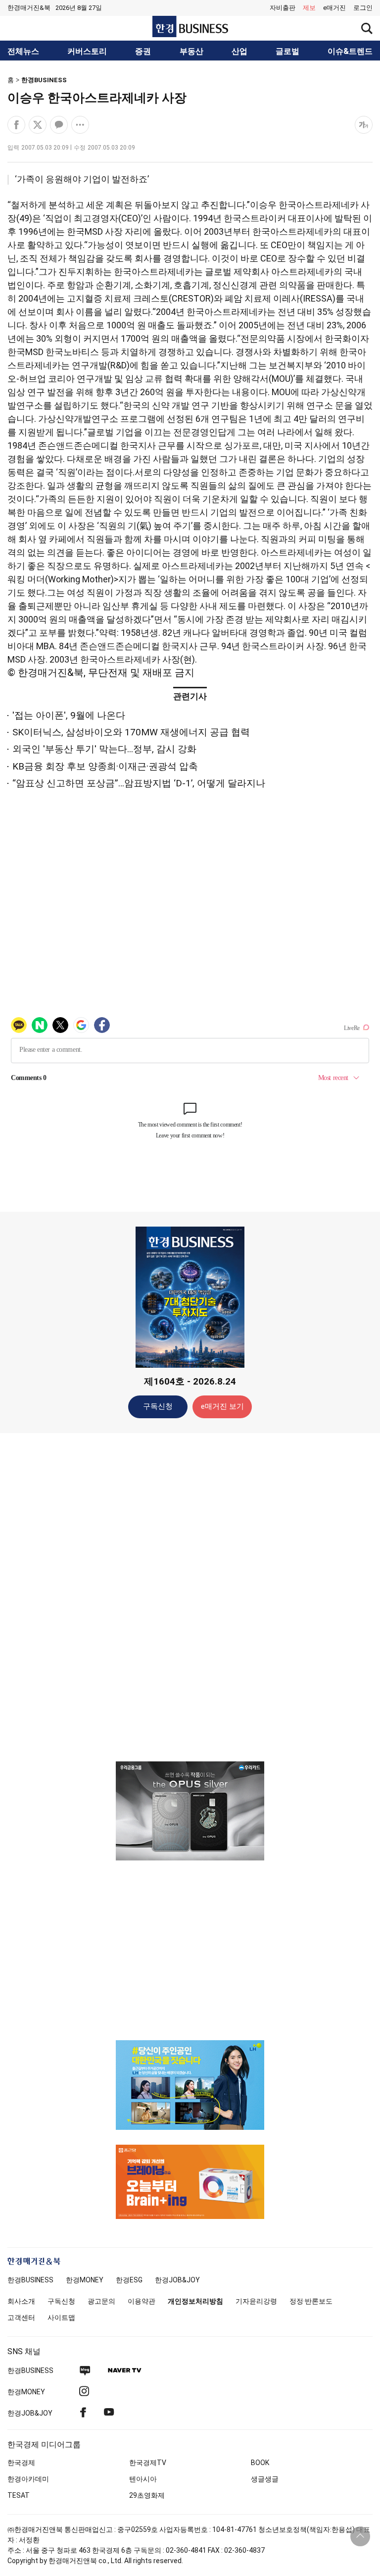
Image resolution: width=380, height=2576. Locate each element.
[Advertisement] (190, 1597)
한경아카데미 (28, 2479)
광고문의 (101, 2301)
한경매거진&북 (29, 8)
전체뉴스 (23, 52)
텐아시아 (143, 2479)
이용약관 (142, 2301)
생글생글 (265, 2479)
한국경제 (21, 2463)
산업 (239, 52)
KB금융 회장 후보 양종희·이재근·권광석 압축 (105, 766)
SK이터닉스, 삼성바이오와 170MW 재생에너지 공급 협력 (131, 732)
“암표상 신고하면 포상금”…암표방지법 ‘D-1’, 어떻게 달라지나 (139, 783)
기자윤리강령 (256, 2301)
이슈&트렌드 (350, 52)
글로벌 (287, 52)
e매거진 (334, 8)
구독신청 (158, 1406)
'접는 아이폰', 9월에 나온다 (69, 715)
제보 (309, 8)
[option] (190, 1811)
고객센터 (21, 2318)
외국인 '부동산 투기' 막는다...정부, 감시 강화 (104, 749)
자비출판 (283, 8)
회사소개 (21, 2301)
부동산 (191, 52)
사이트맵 (61, 2318)
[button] (363, 8)
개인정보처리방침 (195, 2301)
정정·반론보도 (311, 2301)
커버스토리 (87, 52)
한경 (30, 2280)
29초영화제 (147, 2495)
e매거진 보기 (222, 1406)
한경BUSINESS (44, 80)
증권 (143, 52)
